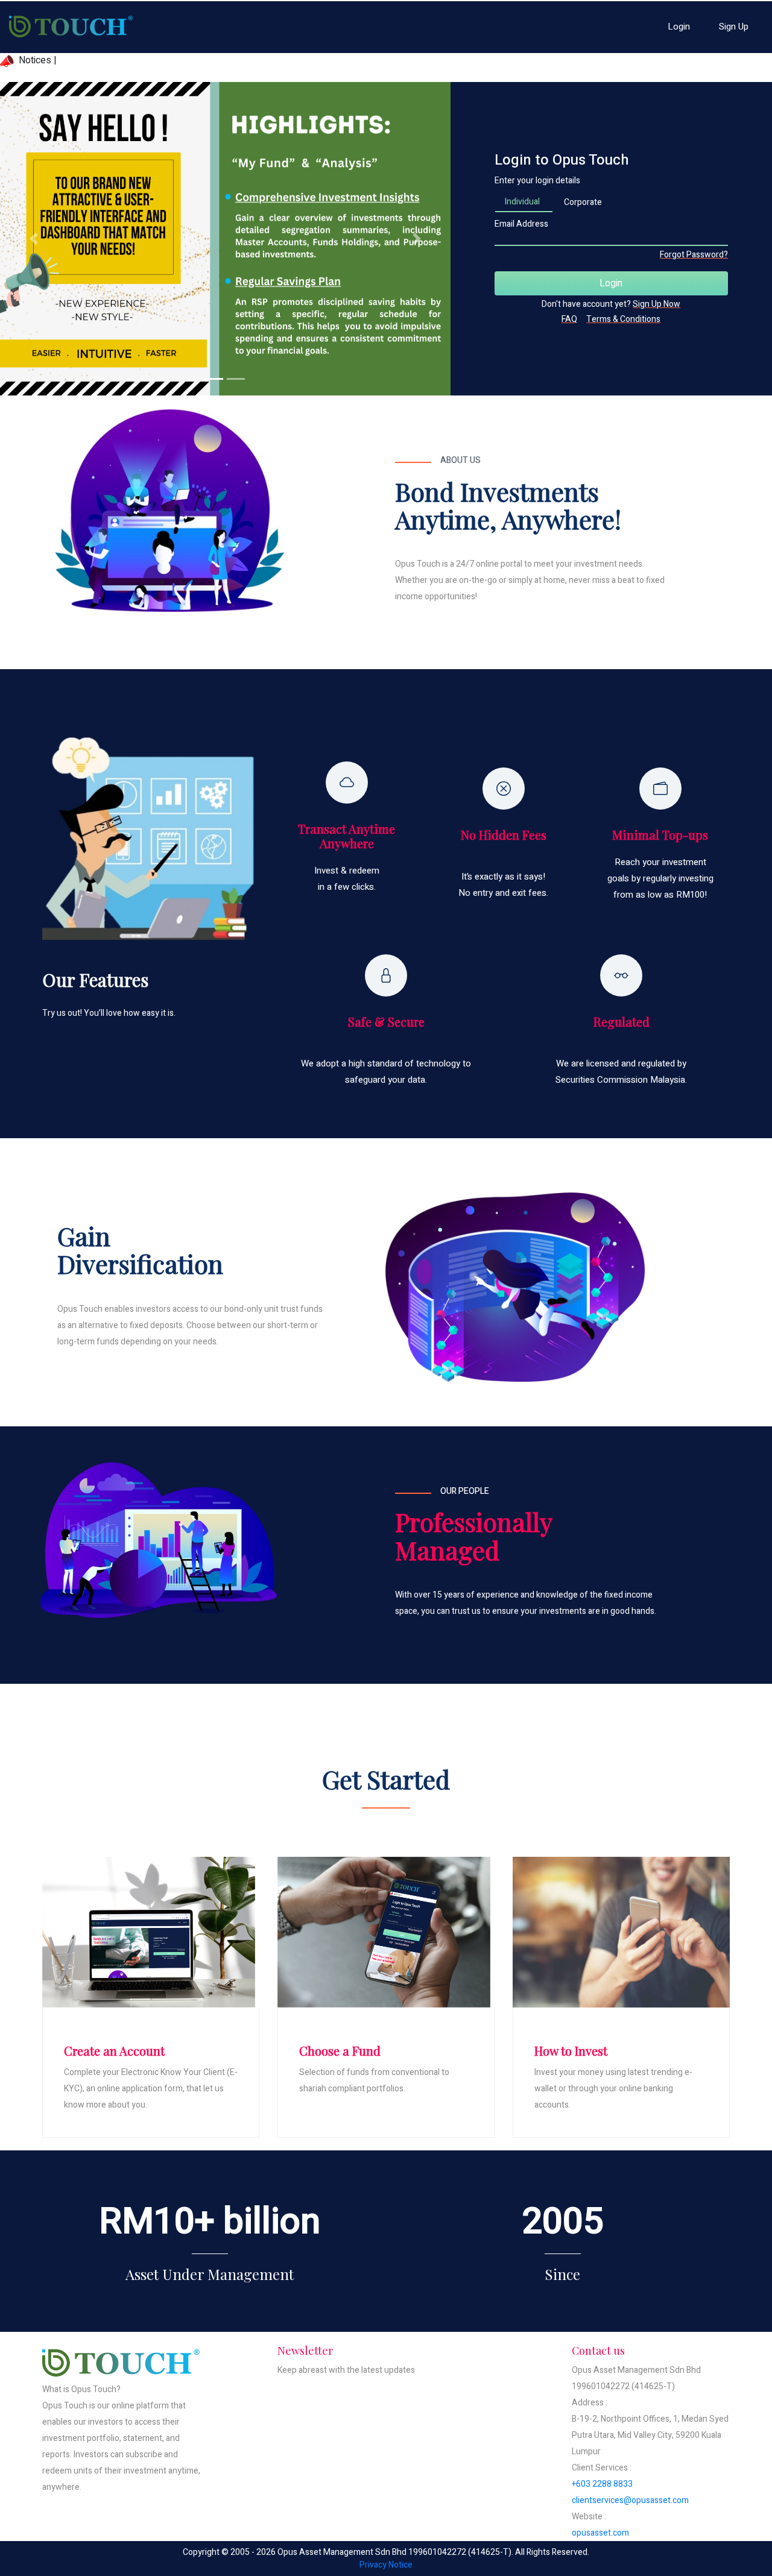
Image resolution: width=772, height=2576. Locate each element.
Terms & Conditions (623, 319)
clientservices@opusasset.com (630, 2500)
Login (679, 27)
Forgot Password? (694, 255)
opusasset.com (600, 2533)
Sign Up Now (657, 304)
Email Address (521, 224)
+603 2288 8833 (602, 2484)
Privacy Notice (386, 2565)
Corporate (583, 202)
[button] (34, 239)
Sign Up (734, 27)
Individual (522, 202)
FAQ (569, 319)
